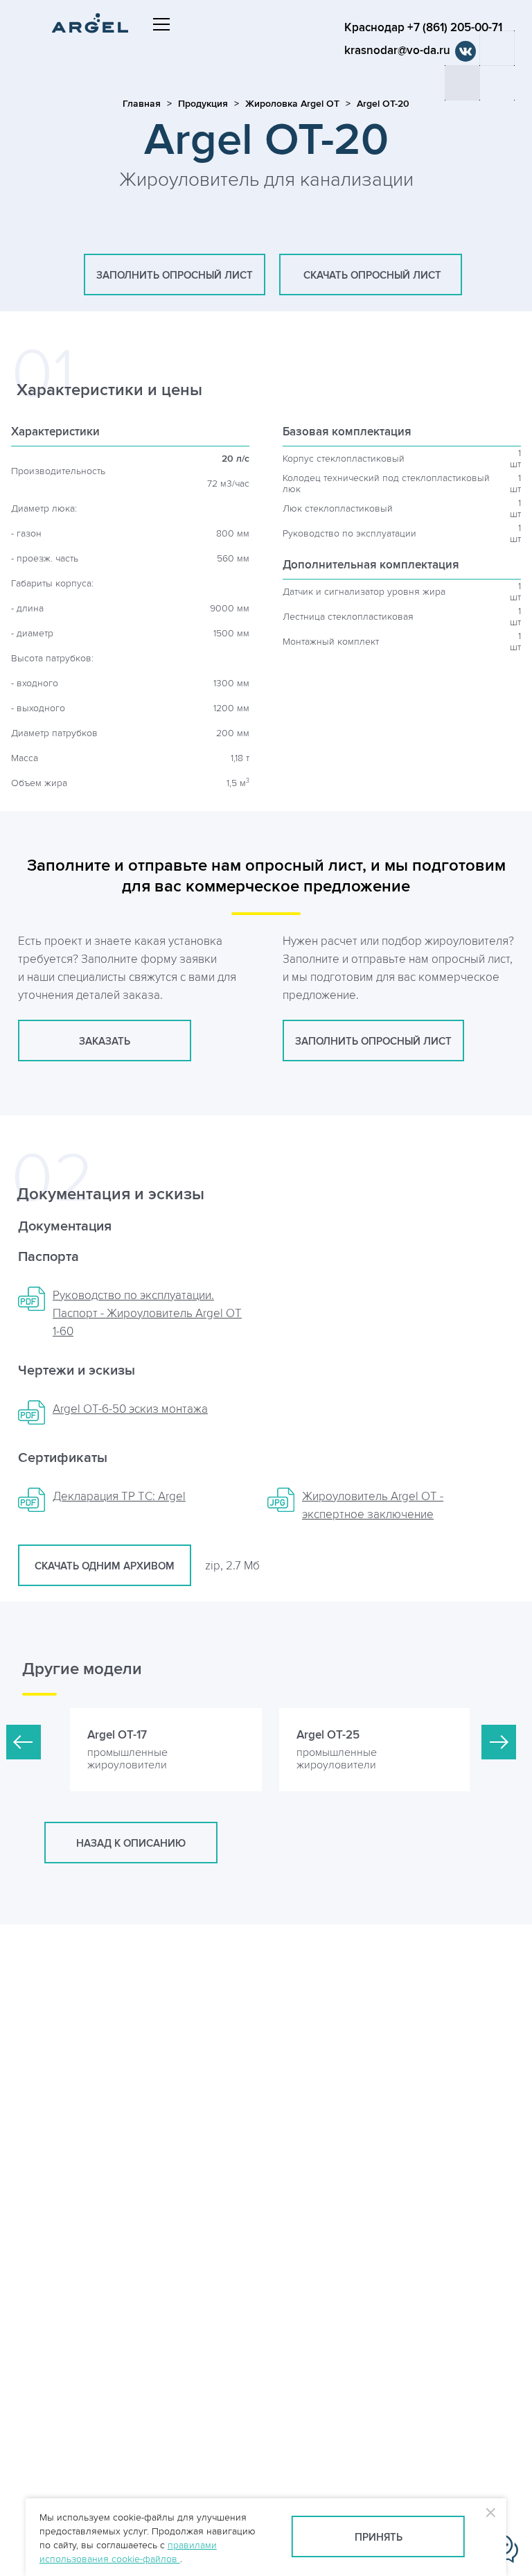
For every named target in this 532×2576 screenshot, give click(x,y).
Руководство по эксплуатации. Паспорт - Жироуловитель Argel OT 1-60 (147, 1314)
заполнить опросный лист (175, 276)
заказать (105, 1042)
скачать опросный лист (371, 276)
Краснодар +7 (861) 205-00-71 (423, 28)
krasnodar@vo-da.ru (397, 51)
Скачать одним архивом (105, 1566)
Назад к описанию (131, 1844)
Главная (142, 104)
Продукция (203, 104)
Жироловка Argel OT (292, 104)
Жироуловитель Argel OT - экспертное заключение (373, 1506)
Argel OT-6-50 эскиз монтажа (130, 1409)
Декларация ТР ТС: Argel (119, 1497)
